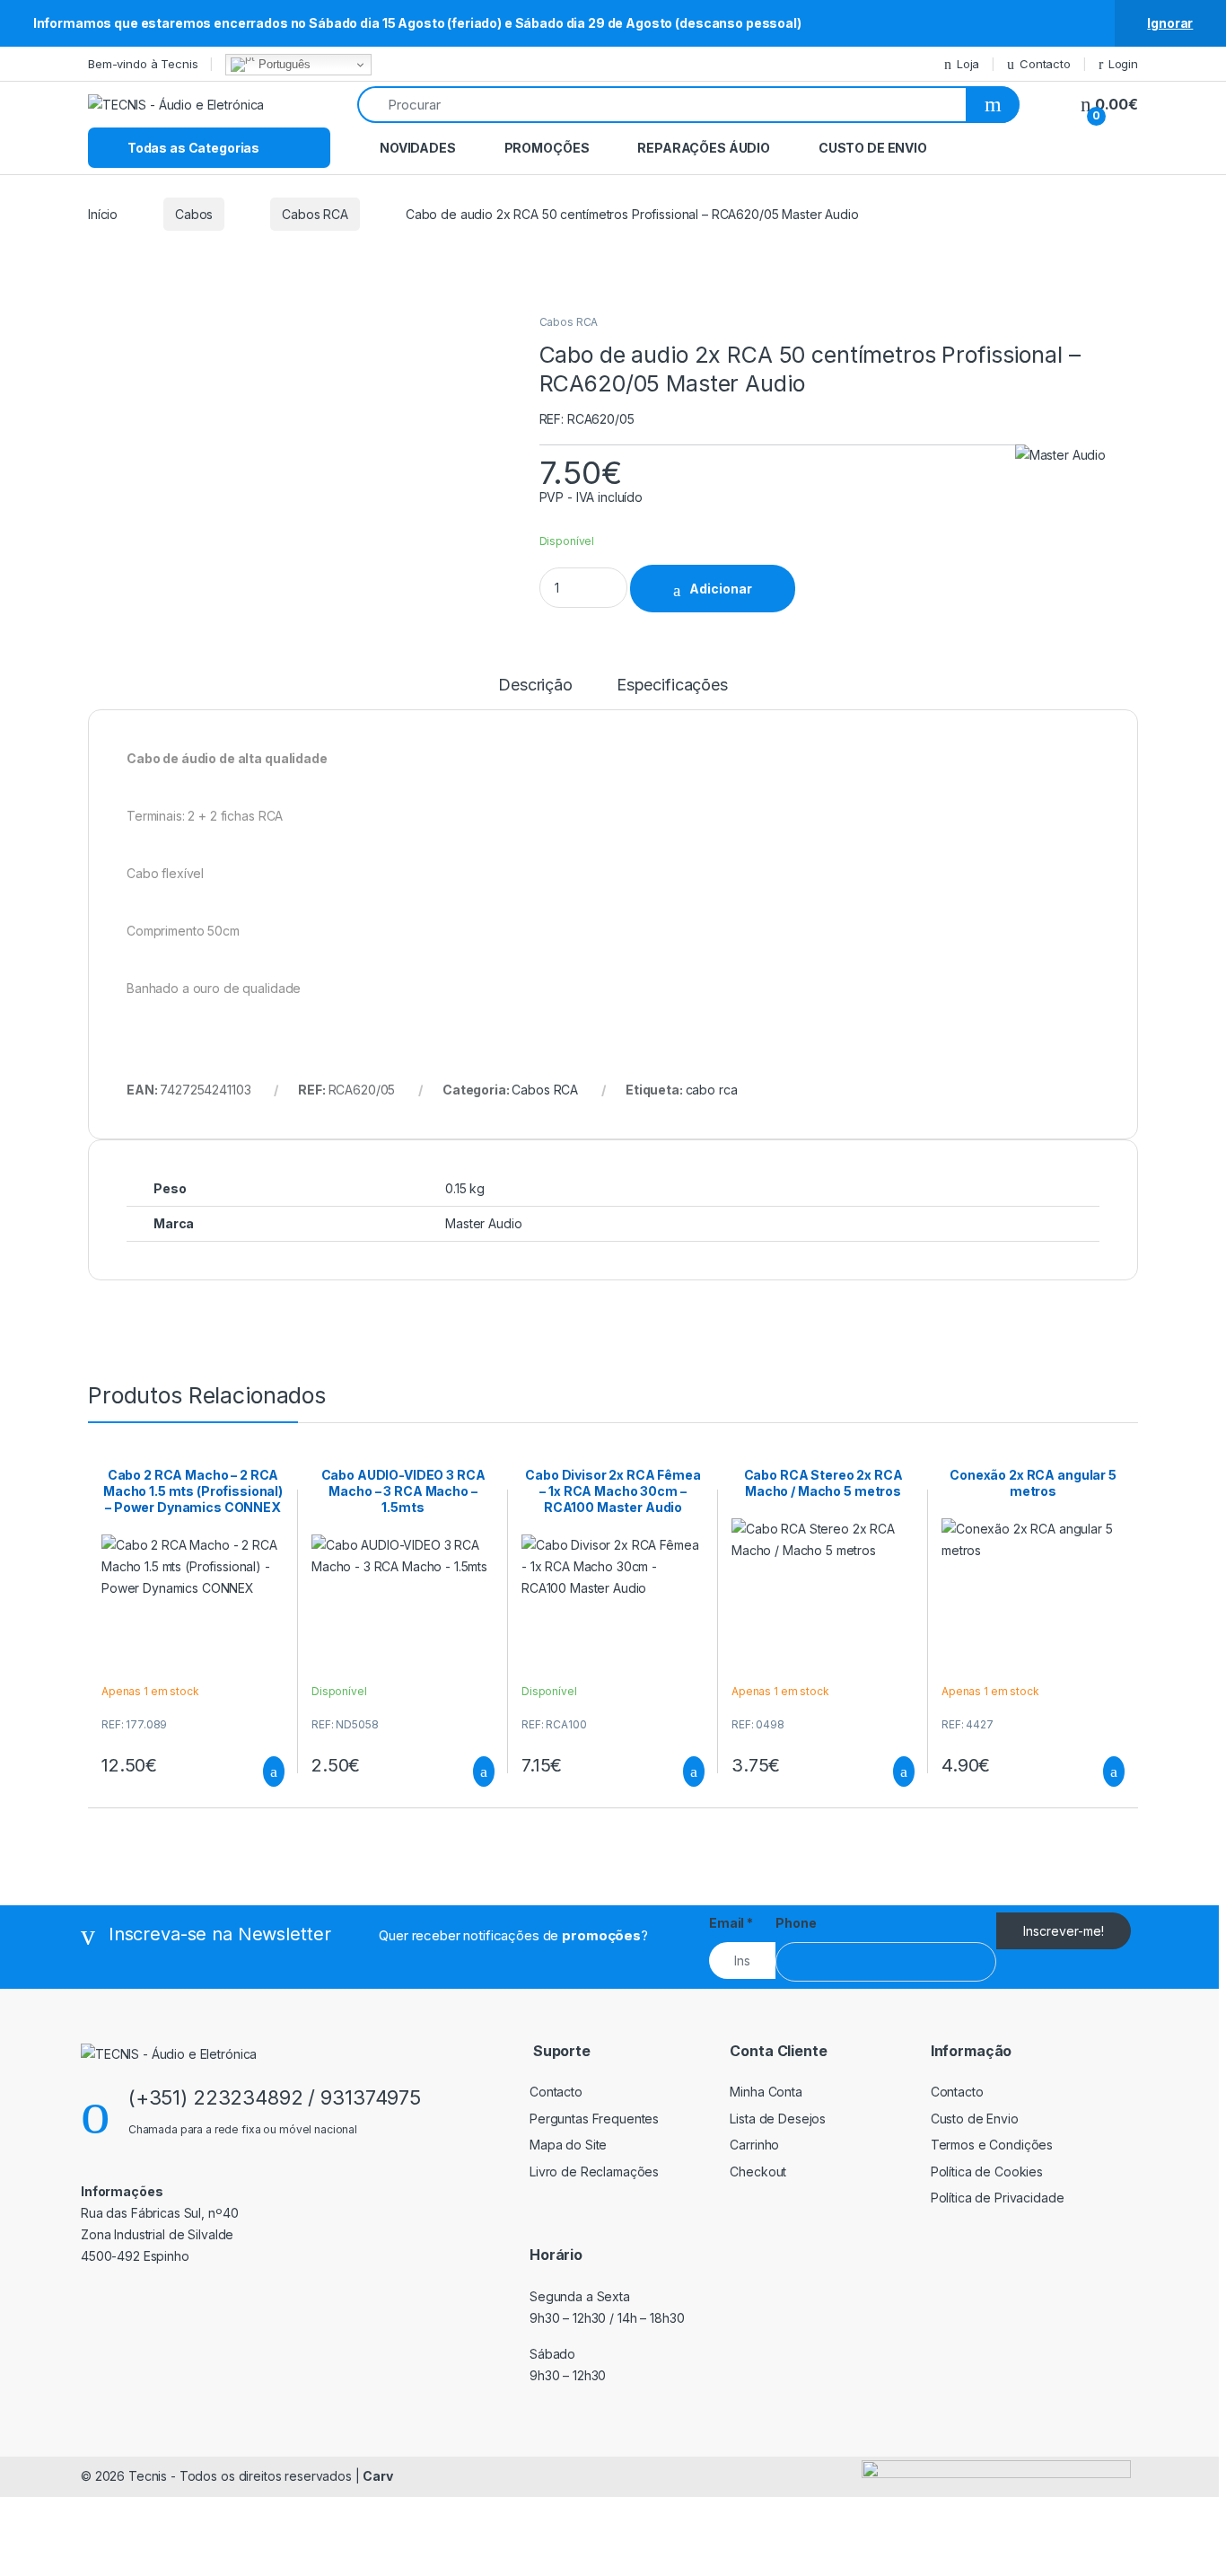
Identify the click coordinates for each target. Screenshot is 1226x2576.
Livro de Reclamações (594, 2172)
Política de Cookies (987, 2172)
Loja (968, 64)
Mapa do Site (568, 2145)
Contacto (1045, 64)
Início (103, 214)
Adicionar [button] (257, 1772)
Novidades (418, 148)
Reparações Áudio (704, 148)
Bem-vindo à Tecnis (143, 64)
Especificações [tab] (672, 686)
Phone (796, 1923)
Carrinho (754, 2145)
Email (731, 1923)
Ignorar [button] (1170, 23)
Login (1123, 64)
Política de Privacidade (998, 2198)
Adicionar (721, 589)
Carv (377, 2476)
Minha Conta (766, 2092)
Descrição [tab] (535, 686)
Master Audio (483, 1223)
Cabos (194, 214)
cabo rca (712, 1090)
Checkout (758, 2172)
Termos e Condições (992, 2145)
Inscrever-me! (1064, 1931)
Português (283, 64)
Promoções (547, 148)
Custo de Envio (873, 148)
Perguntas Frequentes (594, 2119)
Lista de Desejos (778, 2119)
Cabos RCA (315, 214)
